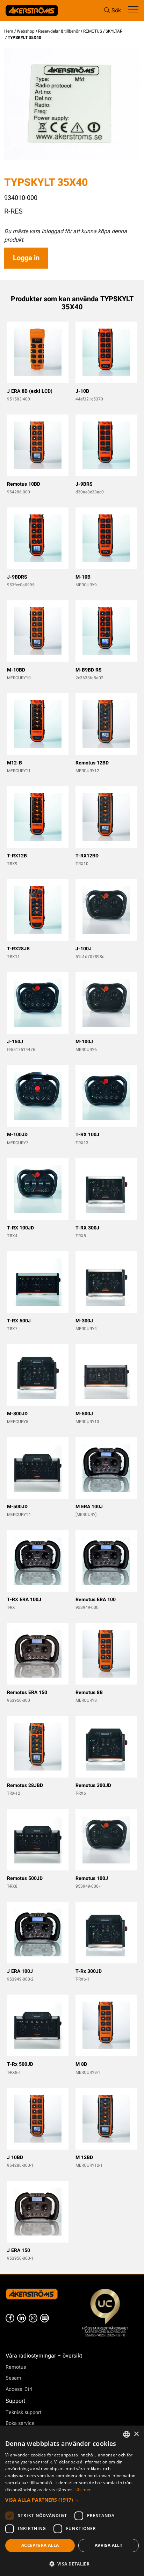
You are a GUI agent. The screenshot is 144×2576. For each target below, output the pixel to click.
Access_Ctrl (19, 2389)
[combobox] (127, 2434)
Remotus (16, 2367)
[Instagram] (33, 2318)
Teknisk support (24, 2412)
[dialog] (72, 2501)
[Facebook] (10, 2318)
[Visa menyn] (133, 10)
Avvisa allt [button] (109, 2545)
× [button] (136, 2434)
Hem (9, 31)
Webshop (26, 31)
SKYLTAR (114, 31)
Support (15, 2401)
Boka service (20, 2423)
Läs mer (83, 2490)
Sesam (13, 2378)
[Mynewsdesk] (45, 2318)
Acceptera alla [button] (40, 2545)
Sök (116, 11)
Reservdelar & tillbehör (59, 31)
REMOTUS (93, 31)
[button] (72, 2500)
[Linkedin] (21, 2318)
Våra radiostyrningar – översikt (44, 2356)
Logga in (26, 258)
